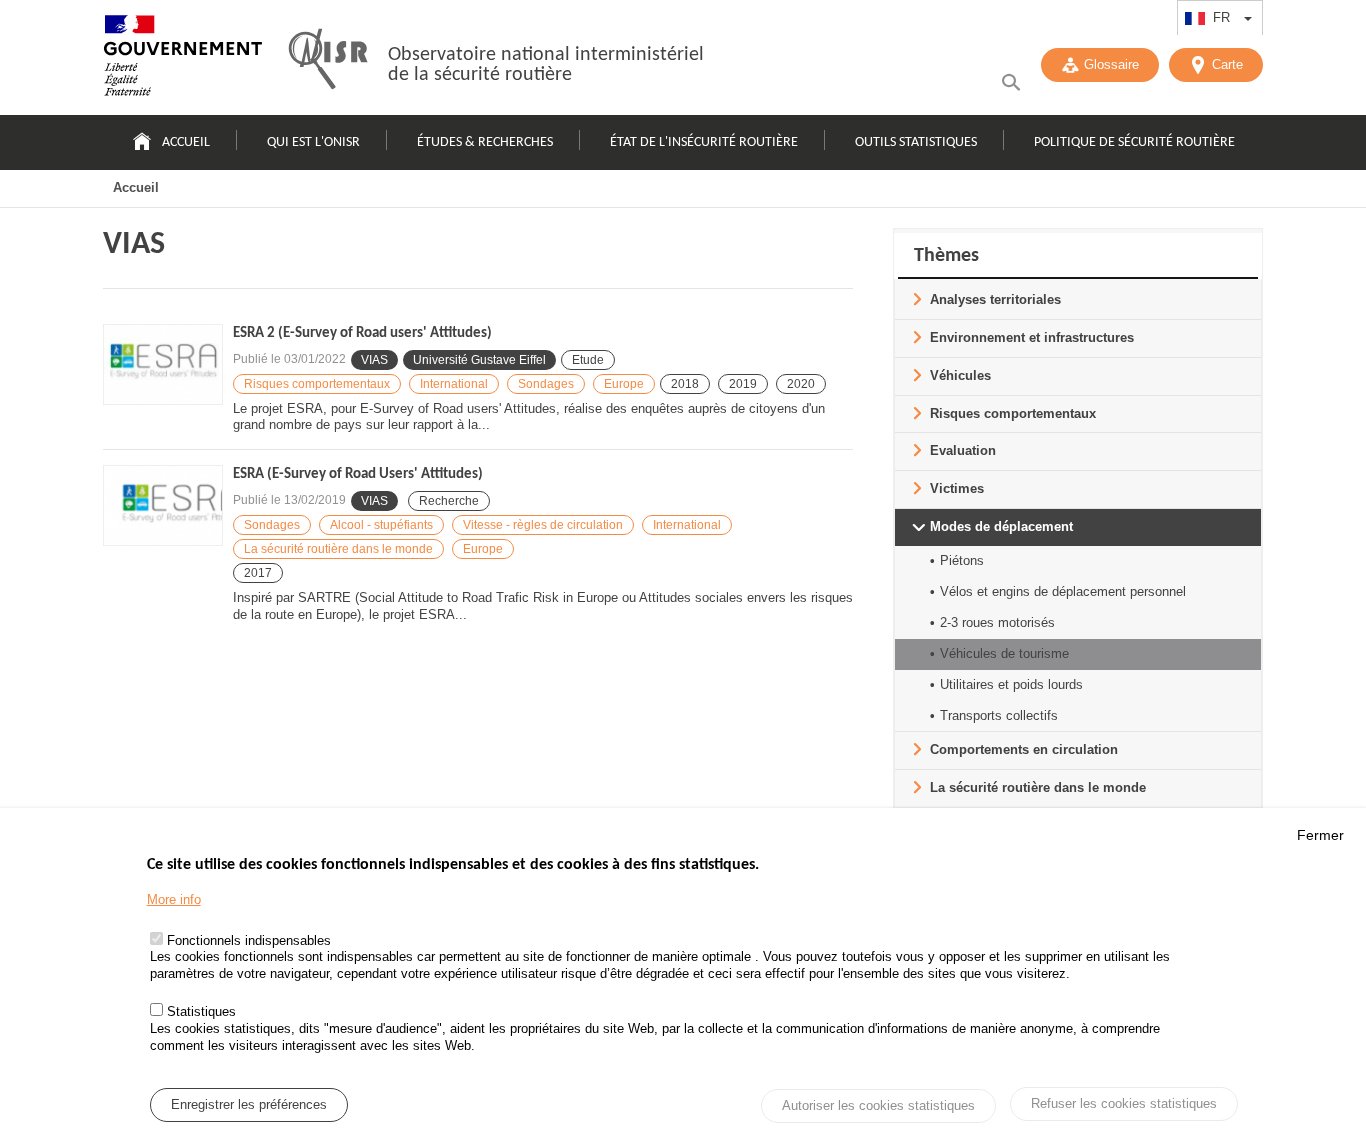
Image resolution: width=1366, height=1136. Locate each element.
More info (174, 899)
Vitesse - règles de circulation (543, 525)
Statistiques (201, 1012)
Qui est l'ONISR (313, 142)
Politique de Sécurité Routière (1134, 142)
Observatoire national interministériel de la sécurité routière (546, 65)
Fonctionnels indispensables (249, 940)
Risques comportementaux (317, 384)
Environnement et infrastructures (1032, 337)
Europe (624, 384)
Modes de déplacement (1001, 526)
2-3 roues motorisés (997, 622)
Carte (1227, 64)
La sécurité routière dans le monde (338, 549)
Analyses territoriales (995, 299)
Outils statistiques (916, 142)
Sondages (546, 384)
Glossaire (1111, 64)
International (454, 384)
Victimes (957, 488)
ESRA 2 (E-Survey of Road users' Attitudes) (362, 333)
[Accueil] (183, 60)
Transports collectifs (999, 715)
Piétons (962, 560)
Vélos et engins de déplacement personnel (1063, 591)
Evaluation (963, 450)
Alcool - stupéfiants (381, 525)
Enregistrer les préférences (249, 1104)
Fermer (1320, 835)
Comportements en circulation (1024, 749)
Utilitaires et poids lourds (1011, 684)
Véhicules (960, 375)
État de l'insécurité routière (704, 142)
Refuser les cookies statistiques (1124, 1103)
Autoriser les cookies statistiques (878, 1105)
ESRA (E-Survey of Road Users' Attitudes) (358, 474)
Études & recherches (485, 142)
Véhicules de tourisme (1004, 653)
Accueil (186, 142)
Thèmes (946, 256)
